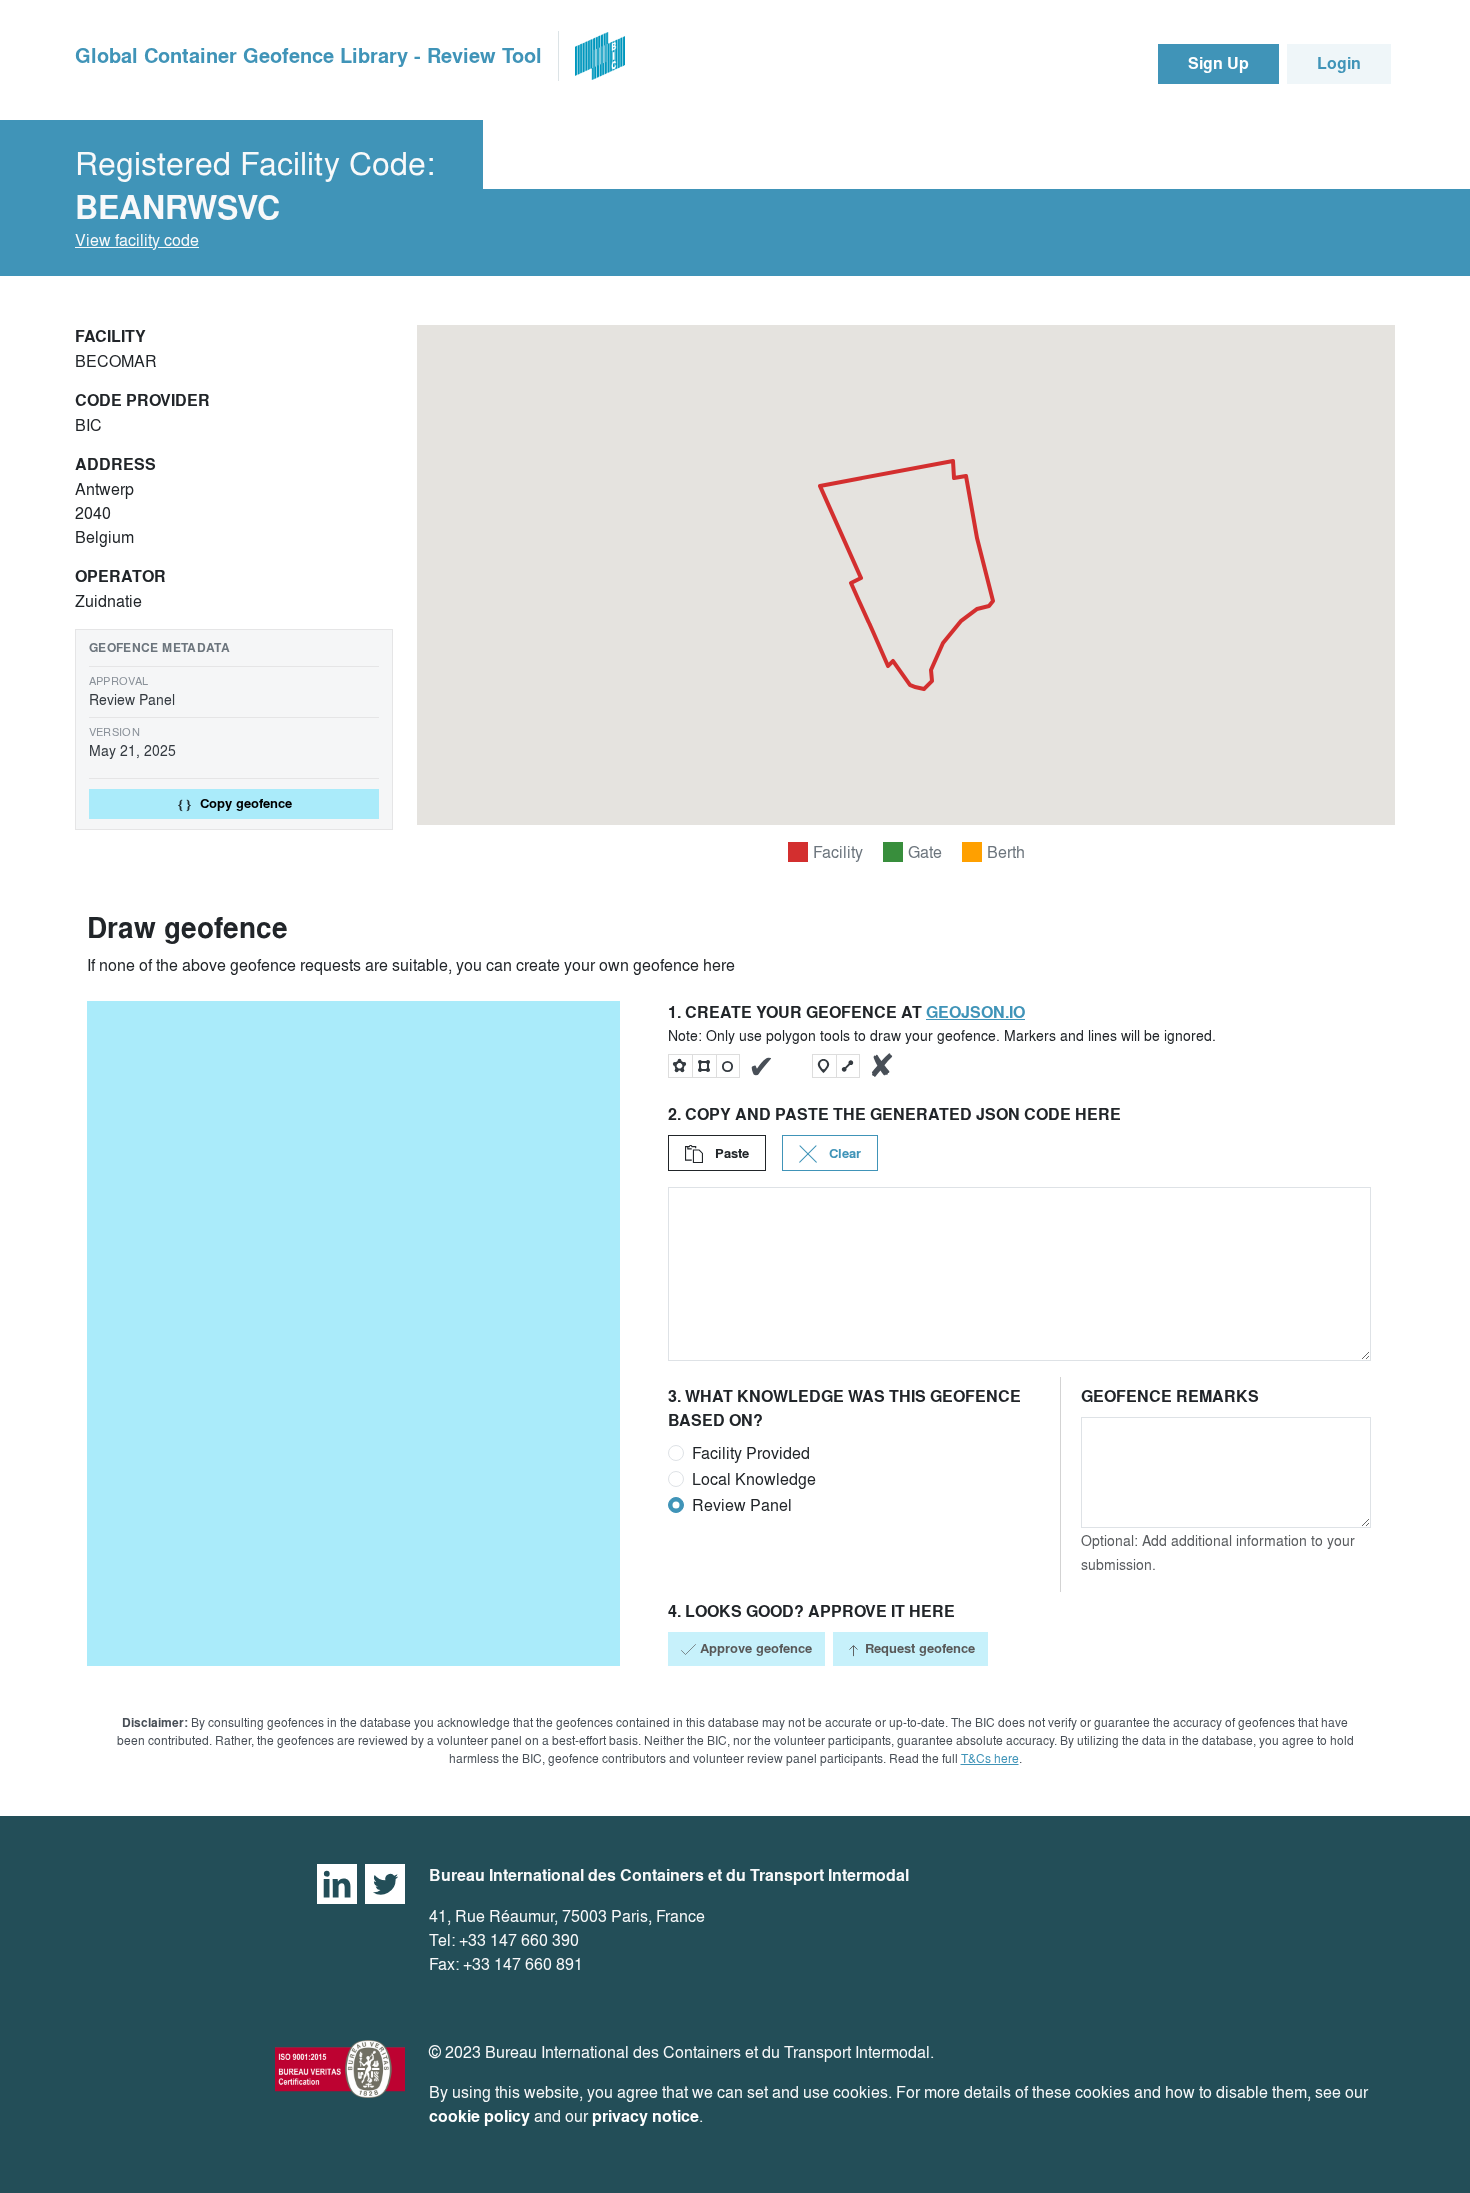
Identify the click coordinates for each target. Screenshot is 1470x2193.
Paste (730, 1153)
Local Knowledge (754, 1479)
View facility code (137, 240)
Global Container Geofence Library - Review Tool (308, 56)
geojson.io (975, 1012)
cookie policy (479, 2116)
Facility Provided (751, 1453)
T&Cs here (990, 1758)
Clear (843, 1153)
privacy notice (645, 2116)
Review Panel (742, 1505)
